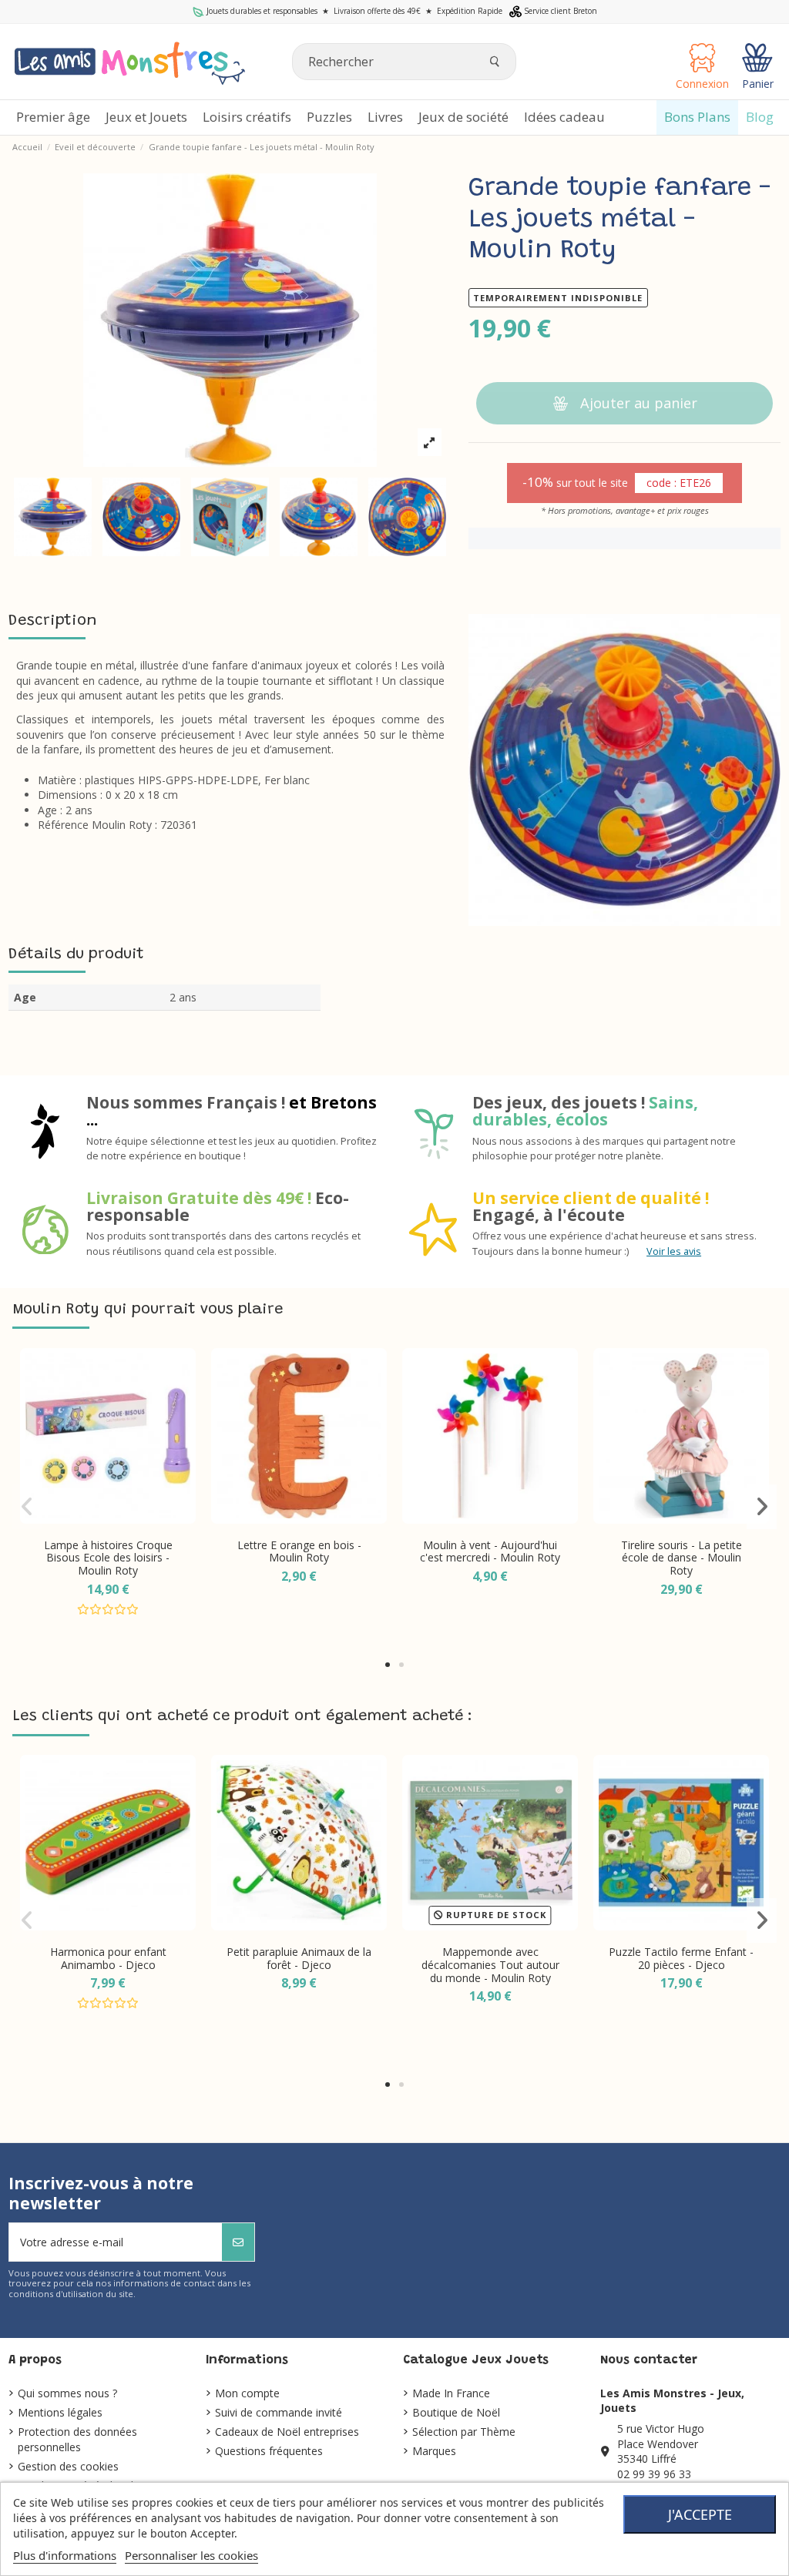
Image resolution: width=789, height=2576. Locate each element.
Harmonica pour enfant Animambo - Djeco (108, 1958)
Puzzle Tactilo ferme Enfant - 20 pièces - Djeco (681, 1958)
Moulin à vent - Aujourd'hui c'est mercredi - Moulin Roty (490, 1551)
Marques (434, 2451)
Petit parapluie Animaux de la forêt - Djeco (299, 1958)
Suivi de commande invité (279, 2412)
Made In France (451, 2393)
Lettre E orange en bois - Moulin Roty (299, 1551)
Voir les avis (674, 1251)
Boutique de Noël (456, 2412)
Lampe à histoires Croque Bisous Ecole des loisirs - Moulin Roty (108, 1558)
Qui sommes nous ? (67, 2393)
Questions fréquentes (269, 2451)
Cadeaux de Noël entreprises (287, 2432)
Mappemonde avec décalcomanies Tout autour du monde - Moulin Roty (490, 1965)
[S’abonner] (238, 2242)
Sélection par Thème (464, 2432)
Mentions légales (60, 2412)
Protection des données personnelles (77, 2439)
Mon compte (247, 2393)
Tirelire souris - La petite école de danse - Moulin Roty (682, 1558)
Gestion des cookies (68, 2466)
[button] (388, 1665)
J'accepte (700, 2514)
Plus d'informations (65, 2555)
